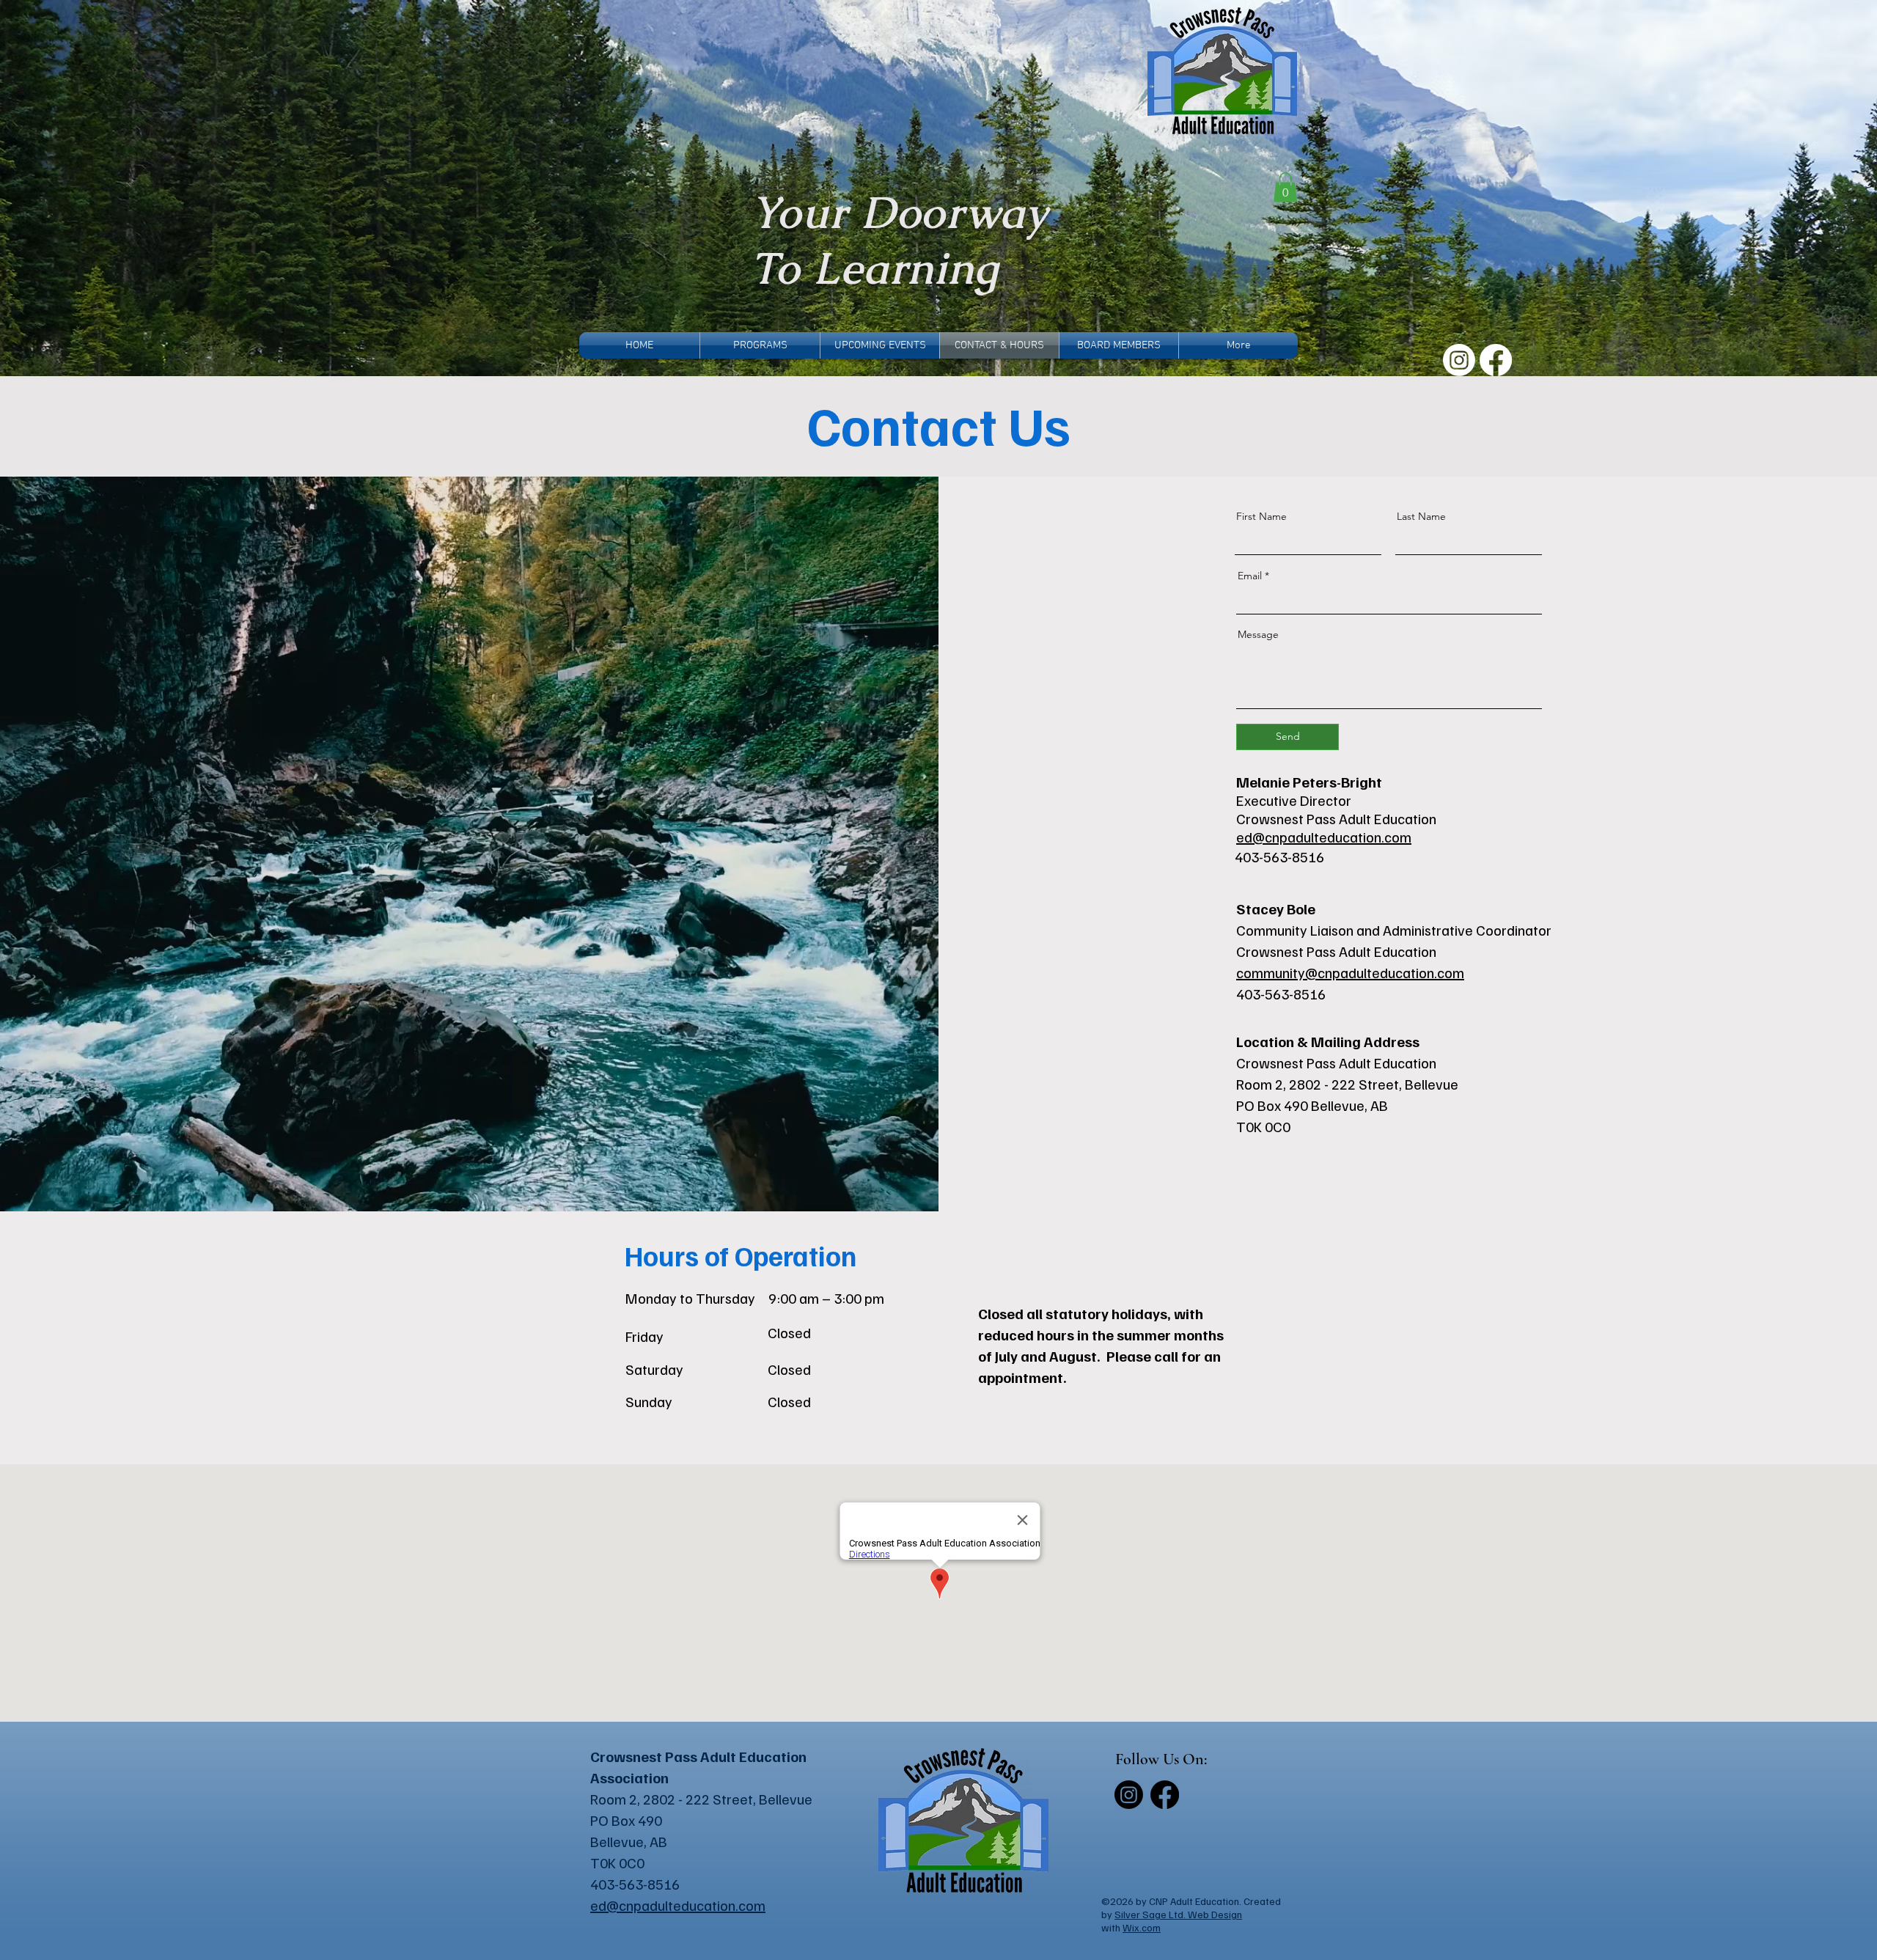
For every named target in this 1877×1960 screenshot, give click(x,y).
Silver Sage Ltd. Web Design (1178, 1914)
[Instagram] (1459, 360)
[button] (1285, 187)
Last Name (1421, 516)
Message (1258, 634)
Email (1250, 576)
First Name (1261, 516)
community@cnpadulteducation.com (1350, 972)
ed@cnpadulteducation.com (1324, 837)
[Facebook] (1496, 360)
